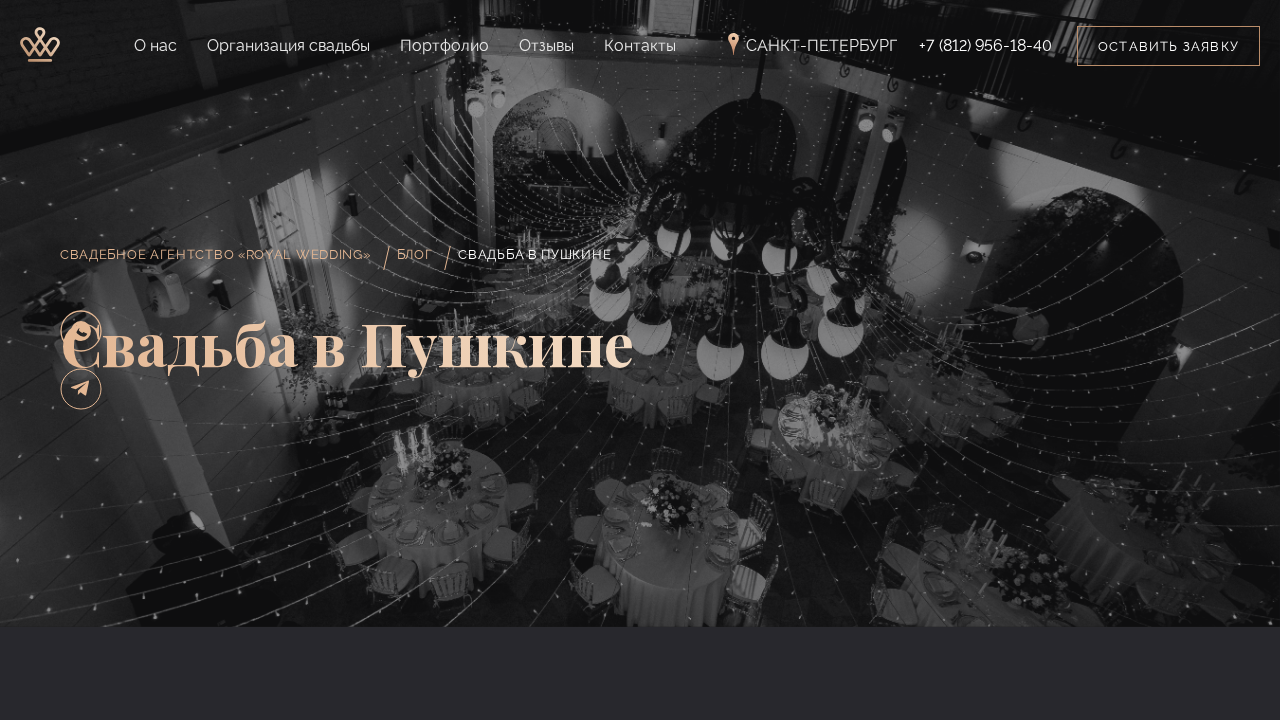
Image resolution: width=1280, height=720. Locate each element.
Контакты (640, 45)
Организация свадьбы (288, 45)
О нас (155, 45)
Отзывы (546, 45)
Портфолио (444, 45)
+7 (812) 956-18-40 (985, 46)
